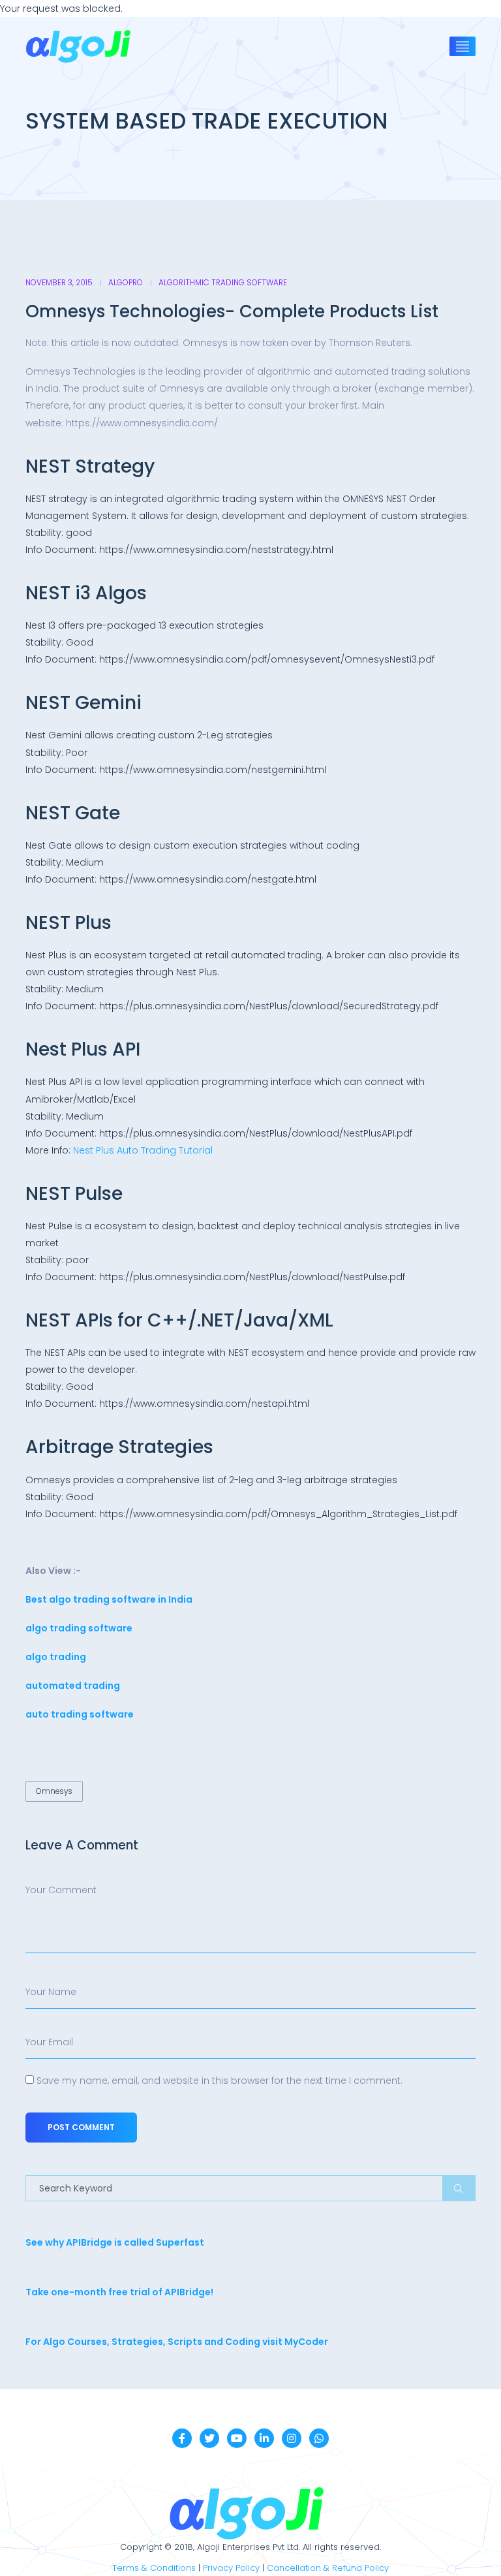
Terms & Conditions (154, 2568)
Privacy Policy (231, 2568)
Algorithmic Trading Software (223, 283)
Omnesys (54, 1791)
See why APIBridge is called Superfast (115, 2242)
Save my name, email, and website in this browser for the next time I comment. (220, 2081)
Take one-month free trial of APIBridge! (119, 2292)
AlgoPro (126, 283)
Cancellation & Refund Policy (328, 2568)
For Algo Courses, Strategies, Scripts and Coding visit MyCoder (177, 2342)
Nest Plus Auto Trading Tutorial (143, 1150)
